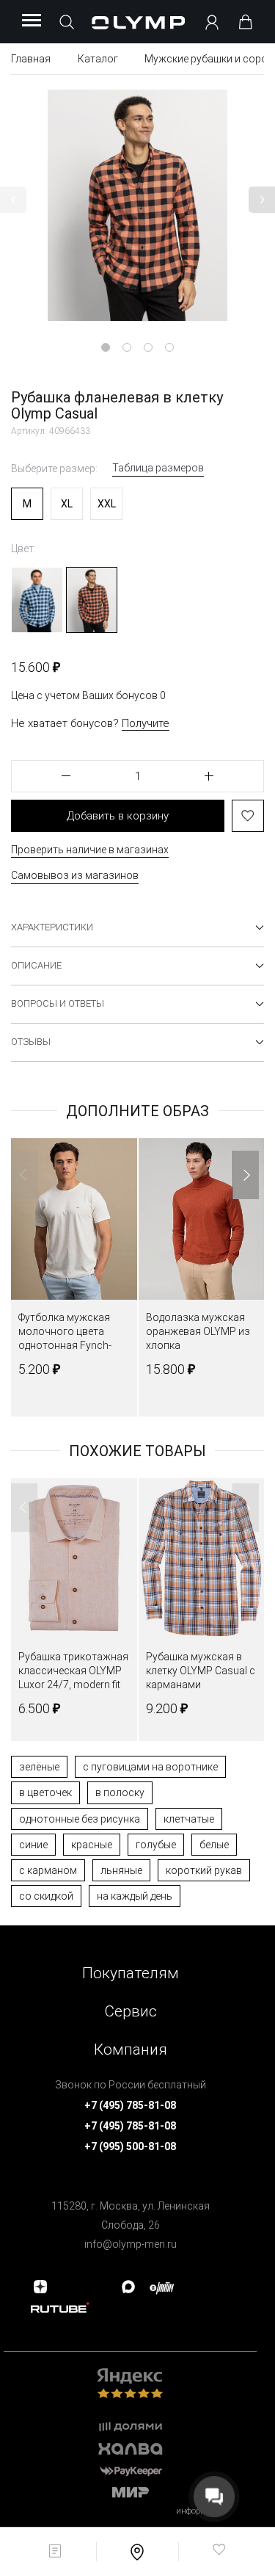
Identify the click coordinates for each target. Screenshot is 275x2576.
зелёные (39, 1767)
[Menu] (32, 21)
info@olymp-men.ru (131, 2244)
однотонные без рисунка (80, 1819)
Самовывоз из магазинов (75, 875)
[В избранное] (248, 816)
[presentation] (137, 1288)
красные (92, 1845)
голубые (156, 1845)
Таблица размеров (158, 468)
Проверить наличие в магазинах (90, 850)
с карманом (48, 1870)
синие (33, 1845)
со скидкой (46, 1896)
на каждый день (135, 1896)
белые (214, 1845)
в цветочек (45, 1792)
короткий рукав (204, 1870)
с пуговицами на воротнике (150, 1767)
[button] (13, 200)
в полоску (120, 1792)
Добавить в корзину (118, 816)
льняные (121, 1870)
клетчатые (189, 1819)
